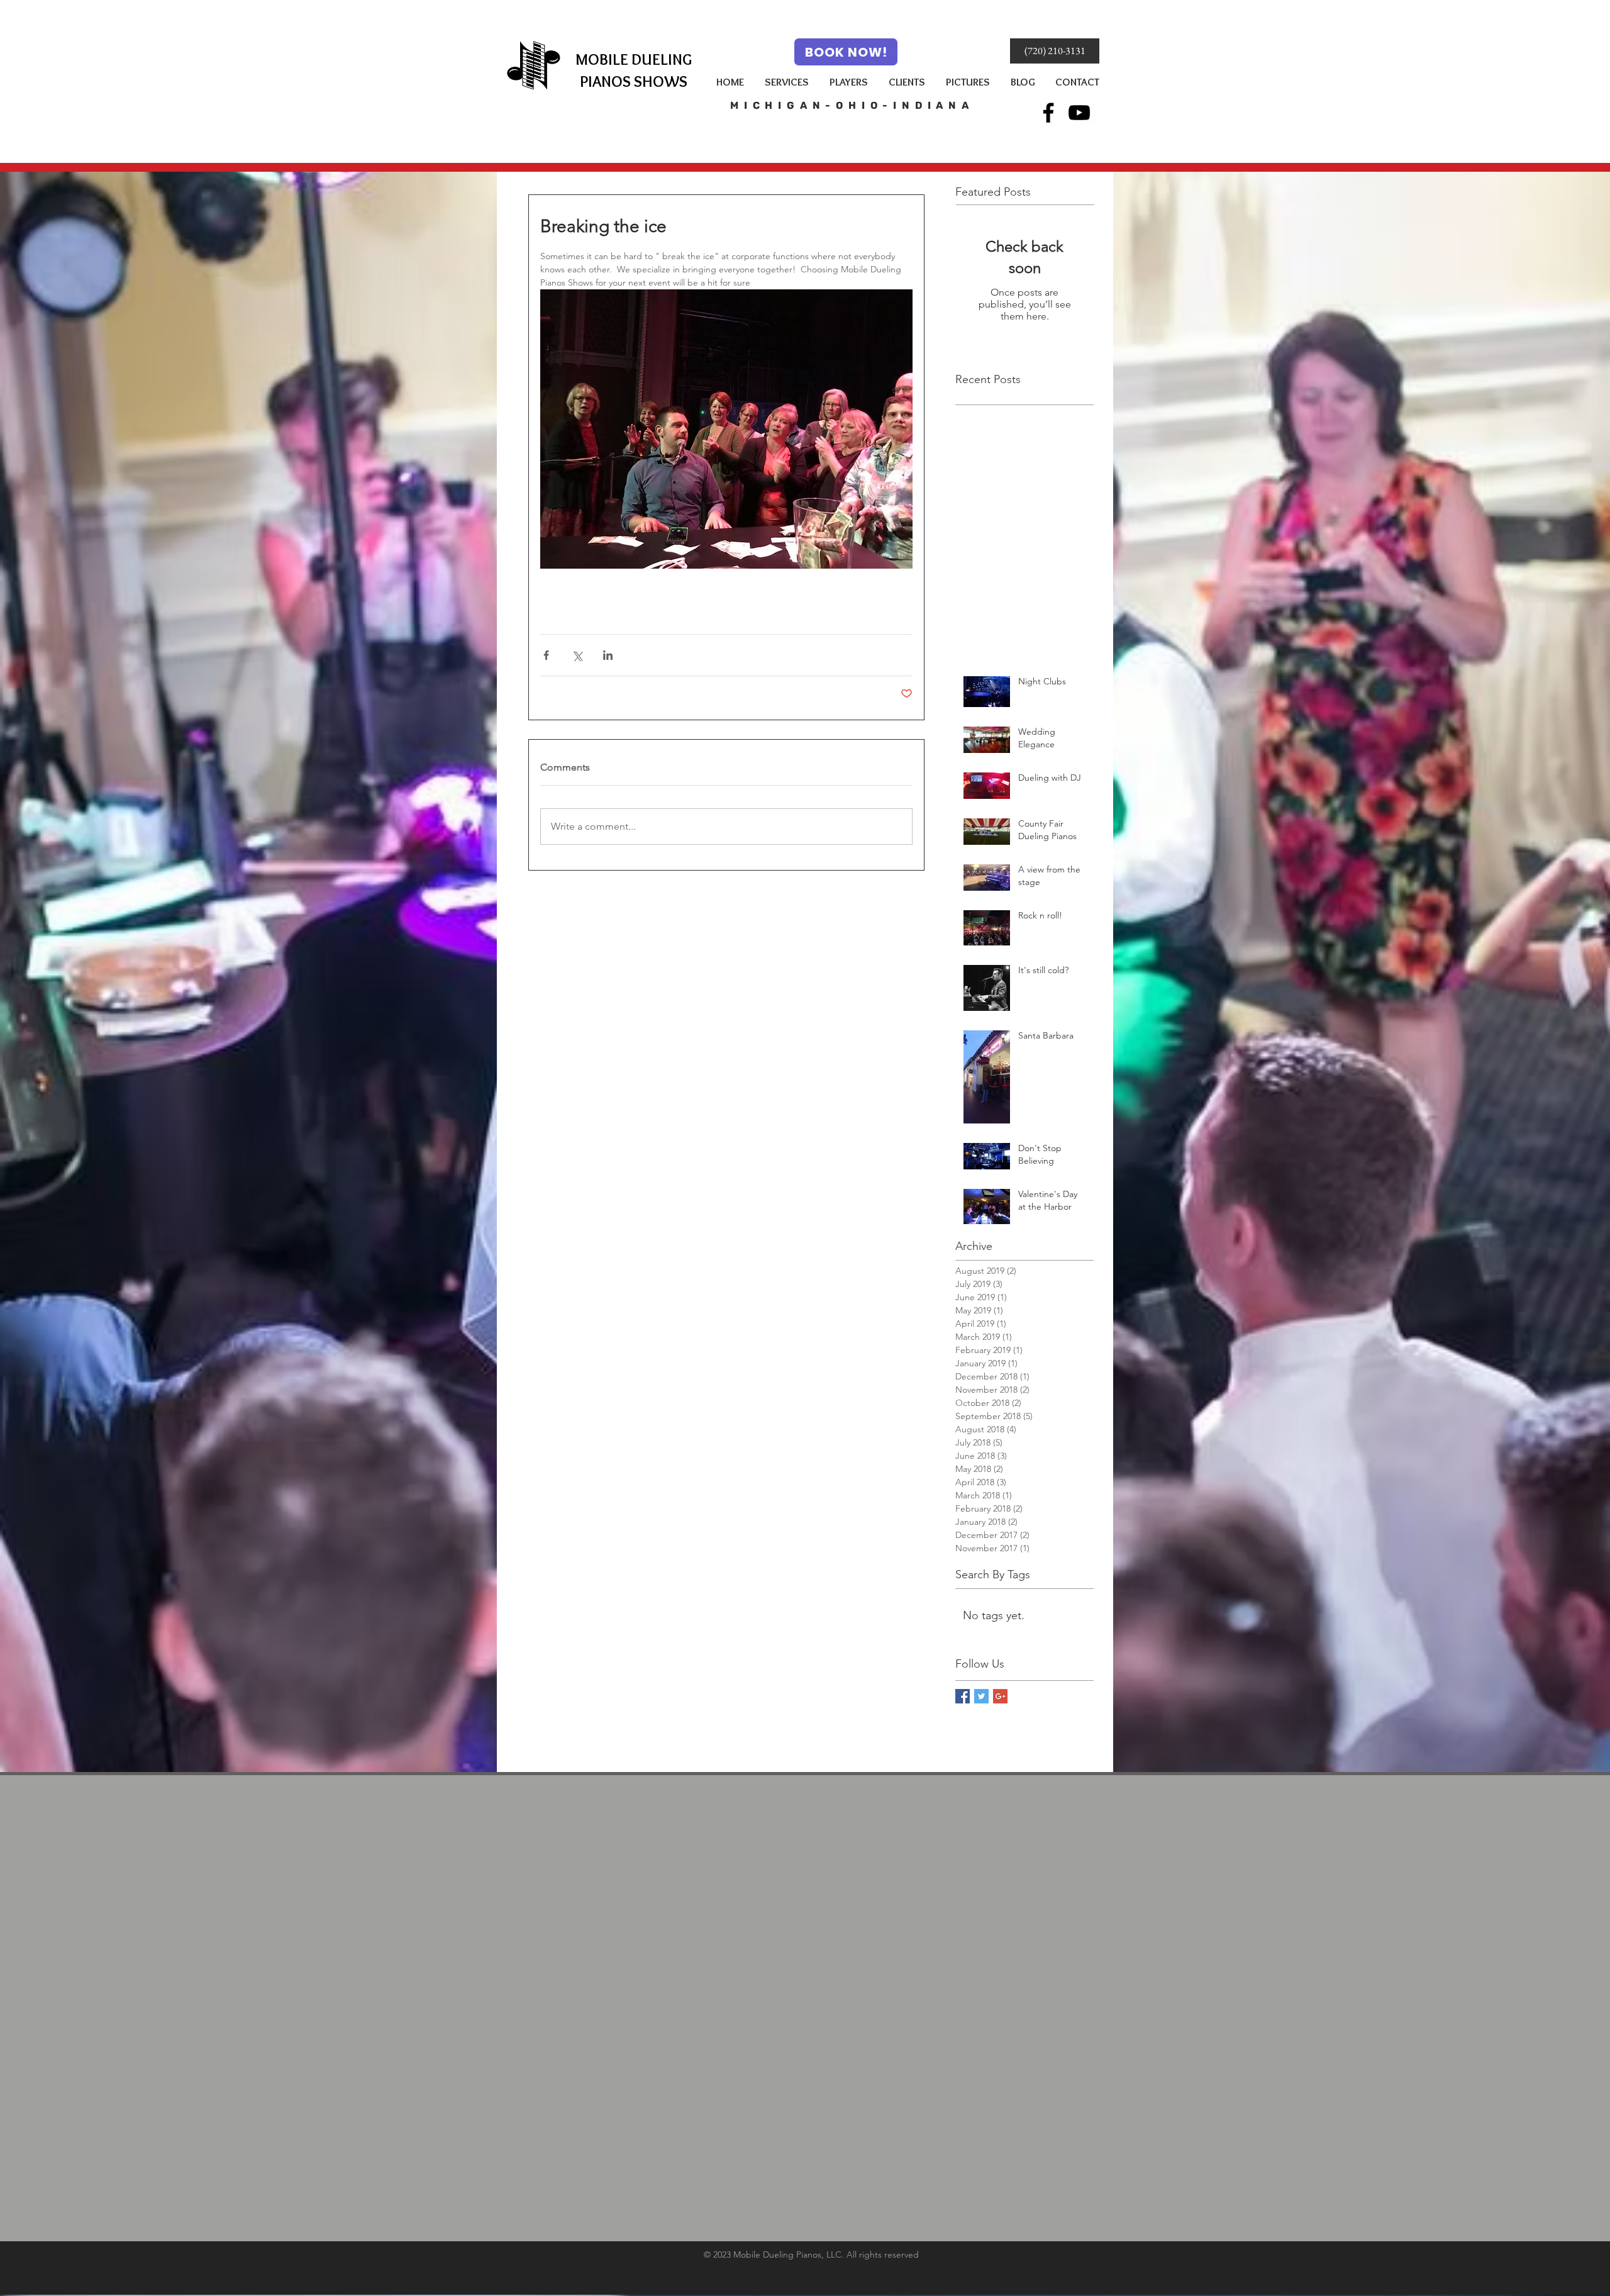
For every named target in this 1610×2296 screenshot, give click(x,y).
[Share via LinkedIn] (608, 655)
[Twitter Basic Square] (981, 1696)
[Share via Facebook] (546, 655)
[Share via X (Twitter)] (577, 655)
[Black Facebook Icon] (1048, 113)
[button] (1055, 51)
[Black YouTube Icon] (1079, 113)
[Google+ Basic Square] (1000, 1696)
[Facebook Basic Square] (963, 1696)
